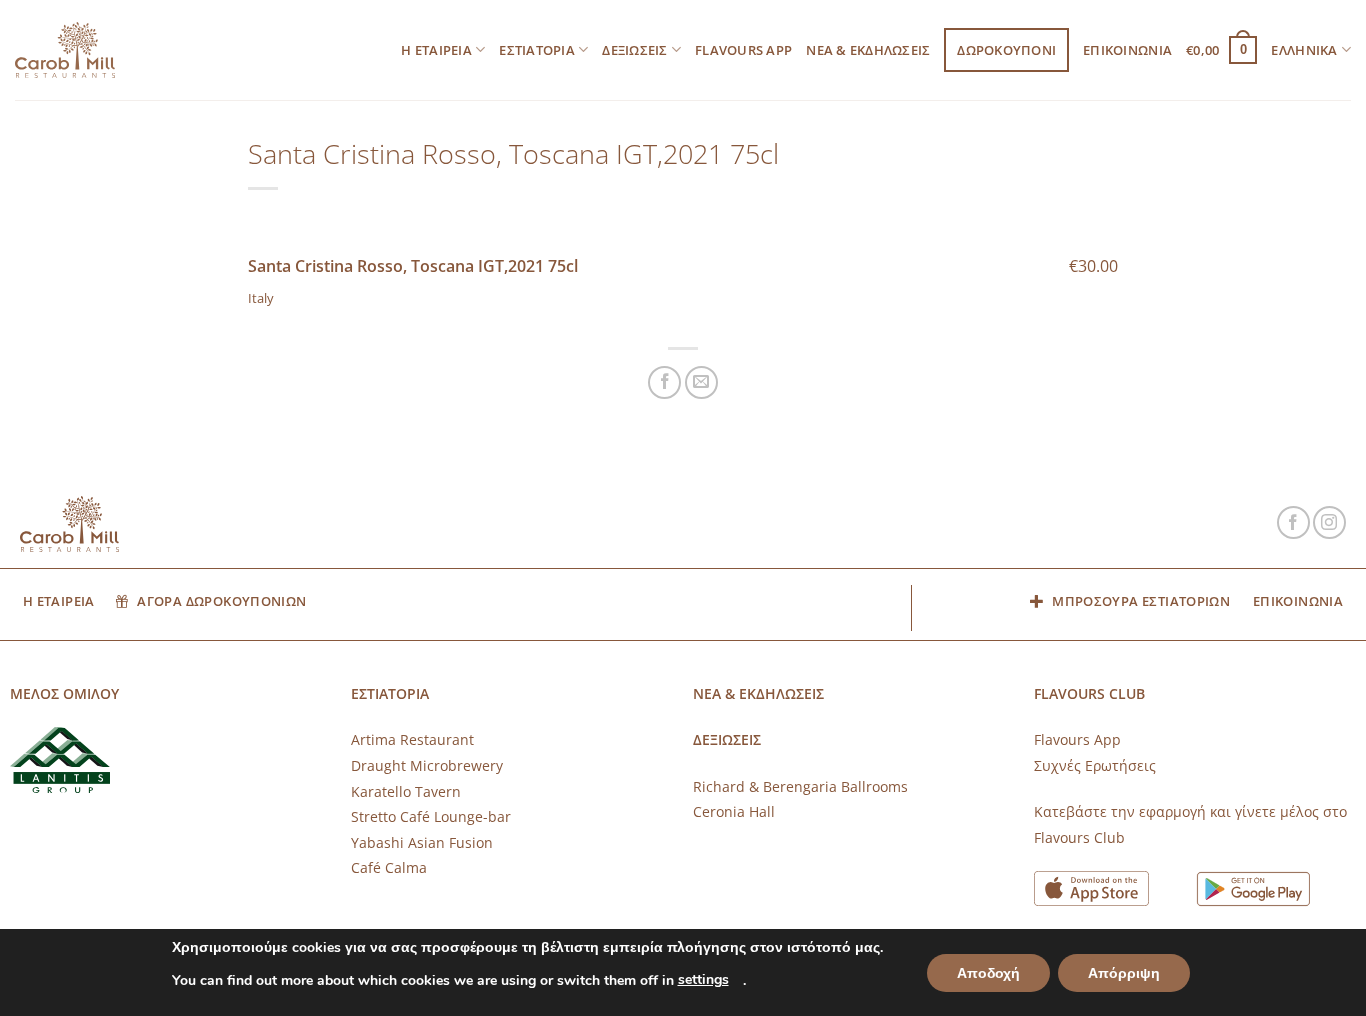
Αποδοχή (988, 973)
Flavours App (743, 50)
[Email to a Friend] (701, 382)
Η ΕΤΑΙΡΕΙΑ (436, 50)
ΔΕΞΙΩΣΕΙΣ (634, 50)
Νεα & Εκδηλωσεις (868, 50)
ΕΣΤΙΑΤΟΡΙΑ (537, 50)
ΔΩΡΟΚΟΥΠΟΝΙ (1006, 50)
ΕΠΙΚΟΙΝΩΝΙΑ (1127, 50)
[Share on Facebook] (664, 382)
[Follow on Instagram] (1329, 522)
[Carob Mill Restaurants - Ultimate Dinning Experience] (65, 50)
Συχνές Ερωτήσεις (1095, 765)
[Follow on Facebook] (1293, 522)
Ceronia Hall (734, 811)
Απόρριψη (1124, 973)
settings (703, 979)
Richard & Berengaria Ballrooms (800, 786)
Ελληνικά (1304, 50)
